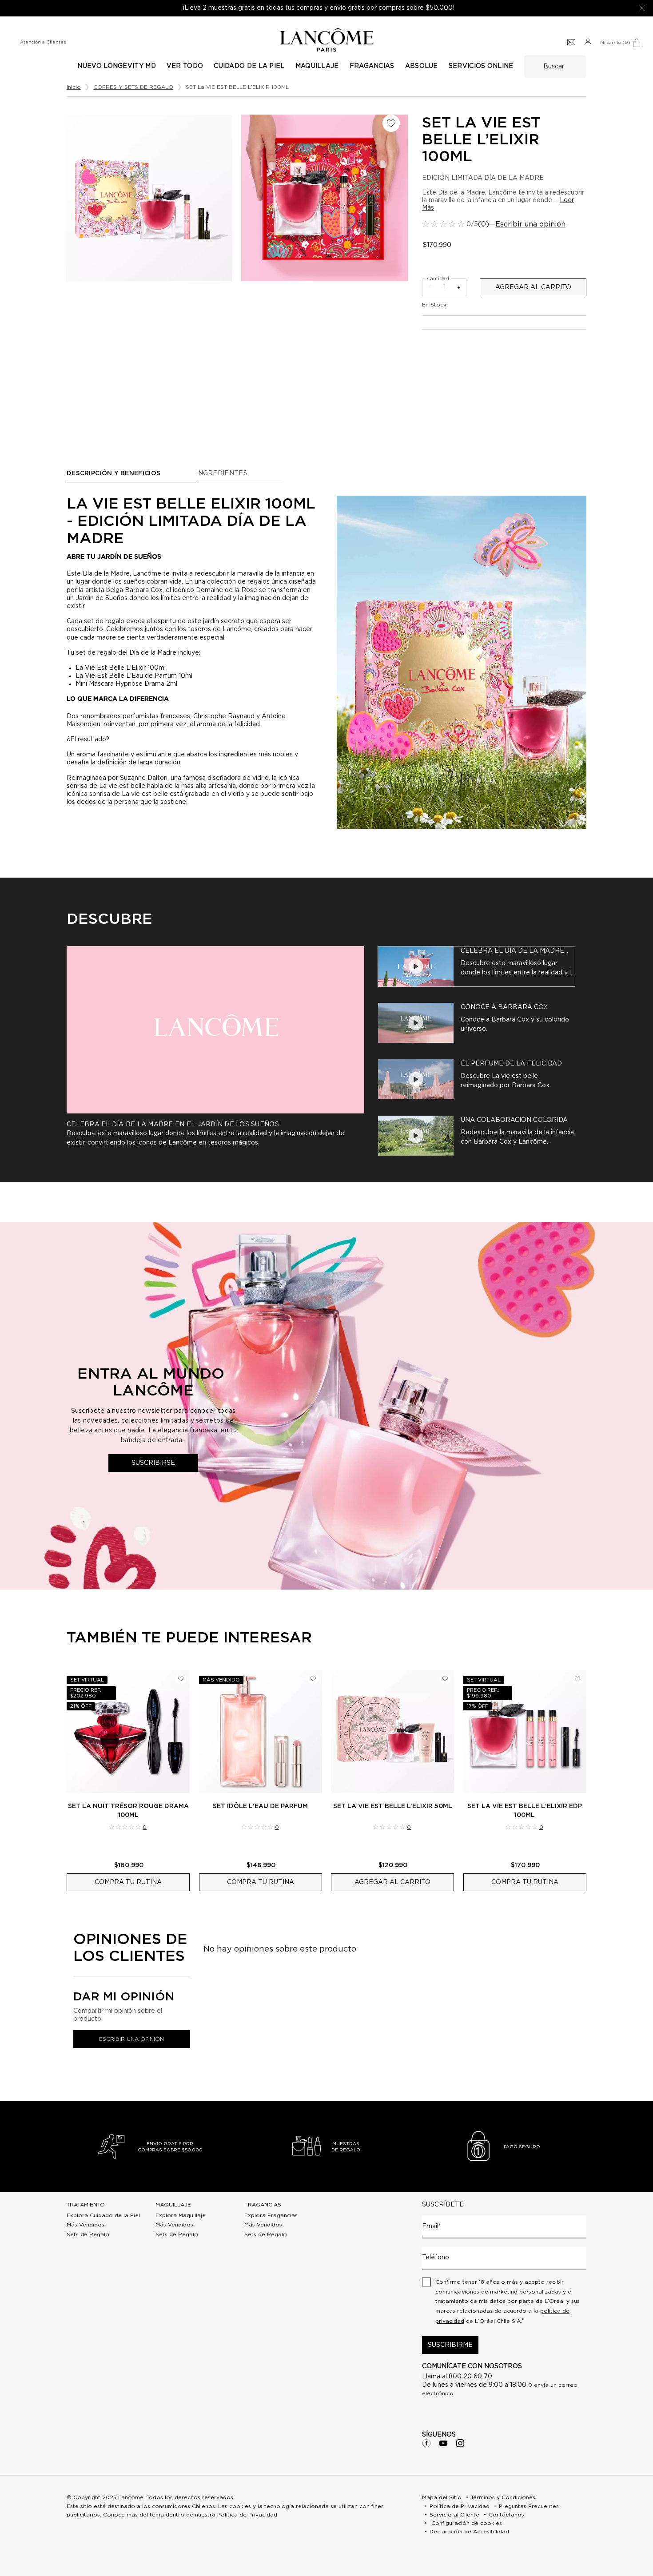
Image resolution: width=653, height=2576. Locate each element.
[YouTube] (443, 2443)
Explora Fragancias (271, 2215)
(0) (484, 224)
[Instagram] (460, 2443)
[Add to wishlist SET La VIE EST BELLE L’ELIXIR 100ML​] (391, 123)
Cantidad (438, 279)
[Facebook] (426, 2443)
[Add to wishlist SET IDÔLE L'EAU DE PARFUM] (313, 1679)
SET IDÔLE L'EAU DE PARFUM (260, 1806)
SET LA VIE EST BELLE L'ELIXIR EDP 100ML (525, 1811)
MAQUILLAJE (173, 2205)
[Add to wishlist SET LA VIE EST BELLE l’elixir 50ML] (445, 1679)
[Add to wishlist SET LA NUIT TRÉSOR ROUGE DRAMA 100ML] (181, 1679)
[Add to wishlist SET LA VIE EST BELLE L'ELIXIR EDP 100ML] (577, 1679)
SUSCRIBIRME (450, 2345)
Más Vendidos (86, 2225)
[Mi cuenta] (588, 43)
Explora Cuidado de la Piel (103, 2215)
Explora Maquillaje (181, 2215)
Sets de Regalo (88, 2234)
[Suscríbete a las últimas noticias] (571, 43)
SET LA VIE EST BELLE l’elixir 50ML (393, 1806)
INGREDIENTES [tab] (222, 473)
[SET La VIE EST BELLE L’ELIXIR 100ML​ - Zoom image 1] (325, 198)
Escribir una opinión (530, 224)
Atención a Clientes (43, 42)
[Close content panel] (642, 8)
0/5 (472, 224)
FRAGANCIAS (263, 2205)
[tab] (476, 966)
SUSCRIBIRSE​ (153, 1463)
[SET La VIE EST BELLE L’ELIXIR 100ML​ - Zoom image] (149, 198)
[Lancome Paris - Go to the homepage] (326, 40)
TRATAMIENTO (86, 2205)
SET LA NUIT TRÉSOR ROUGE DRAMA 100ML (128, 1811)
